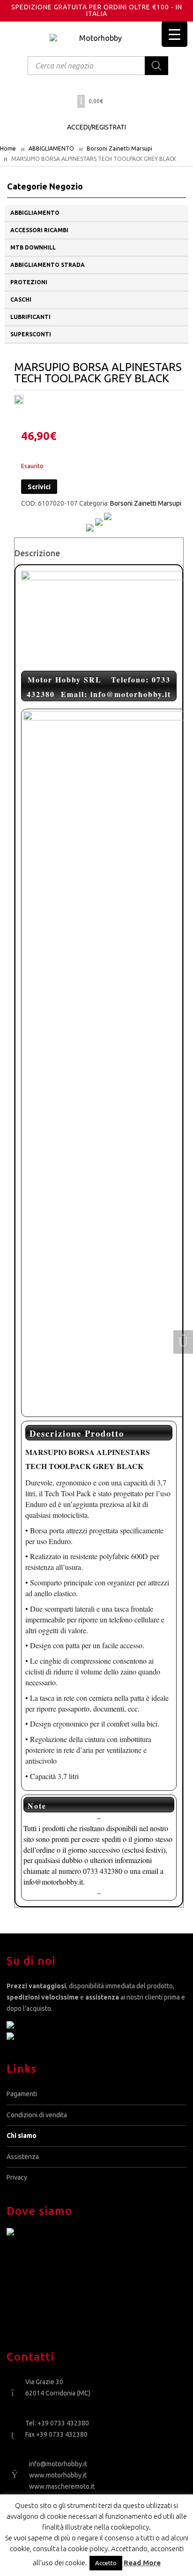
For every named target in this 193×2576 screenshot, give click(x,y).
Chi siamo (22, 2136)
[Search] (156, 66)
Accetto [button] (106, 2563)
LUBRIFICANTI (30, 317)
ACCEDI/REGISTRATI (96, 127)
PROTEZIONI (29, 282)
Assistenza (23, 2157)
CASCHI (21, 299)
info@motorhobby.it (58, 2464)
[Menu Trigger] (174, 34)
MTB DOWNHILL (33, 247)
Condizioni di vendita (37, 2115)
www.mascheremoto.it (62, 2486)
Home (8, 148)
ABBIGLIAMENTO (51, 148)
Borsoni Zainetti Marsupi (119, 148)
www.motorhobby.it (58, 2475)
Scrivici (39, 487)
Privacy (17, 2177)
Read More (142, 2563)
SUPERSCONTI (31, 334)
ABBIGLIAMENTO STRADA (48, 265)
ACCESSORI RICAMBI (39, 230)
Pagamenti (22, 2094)
